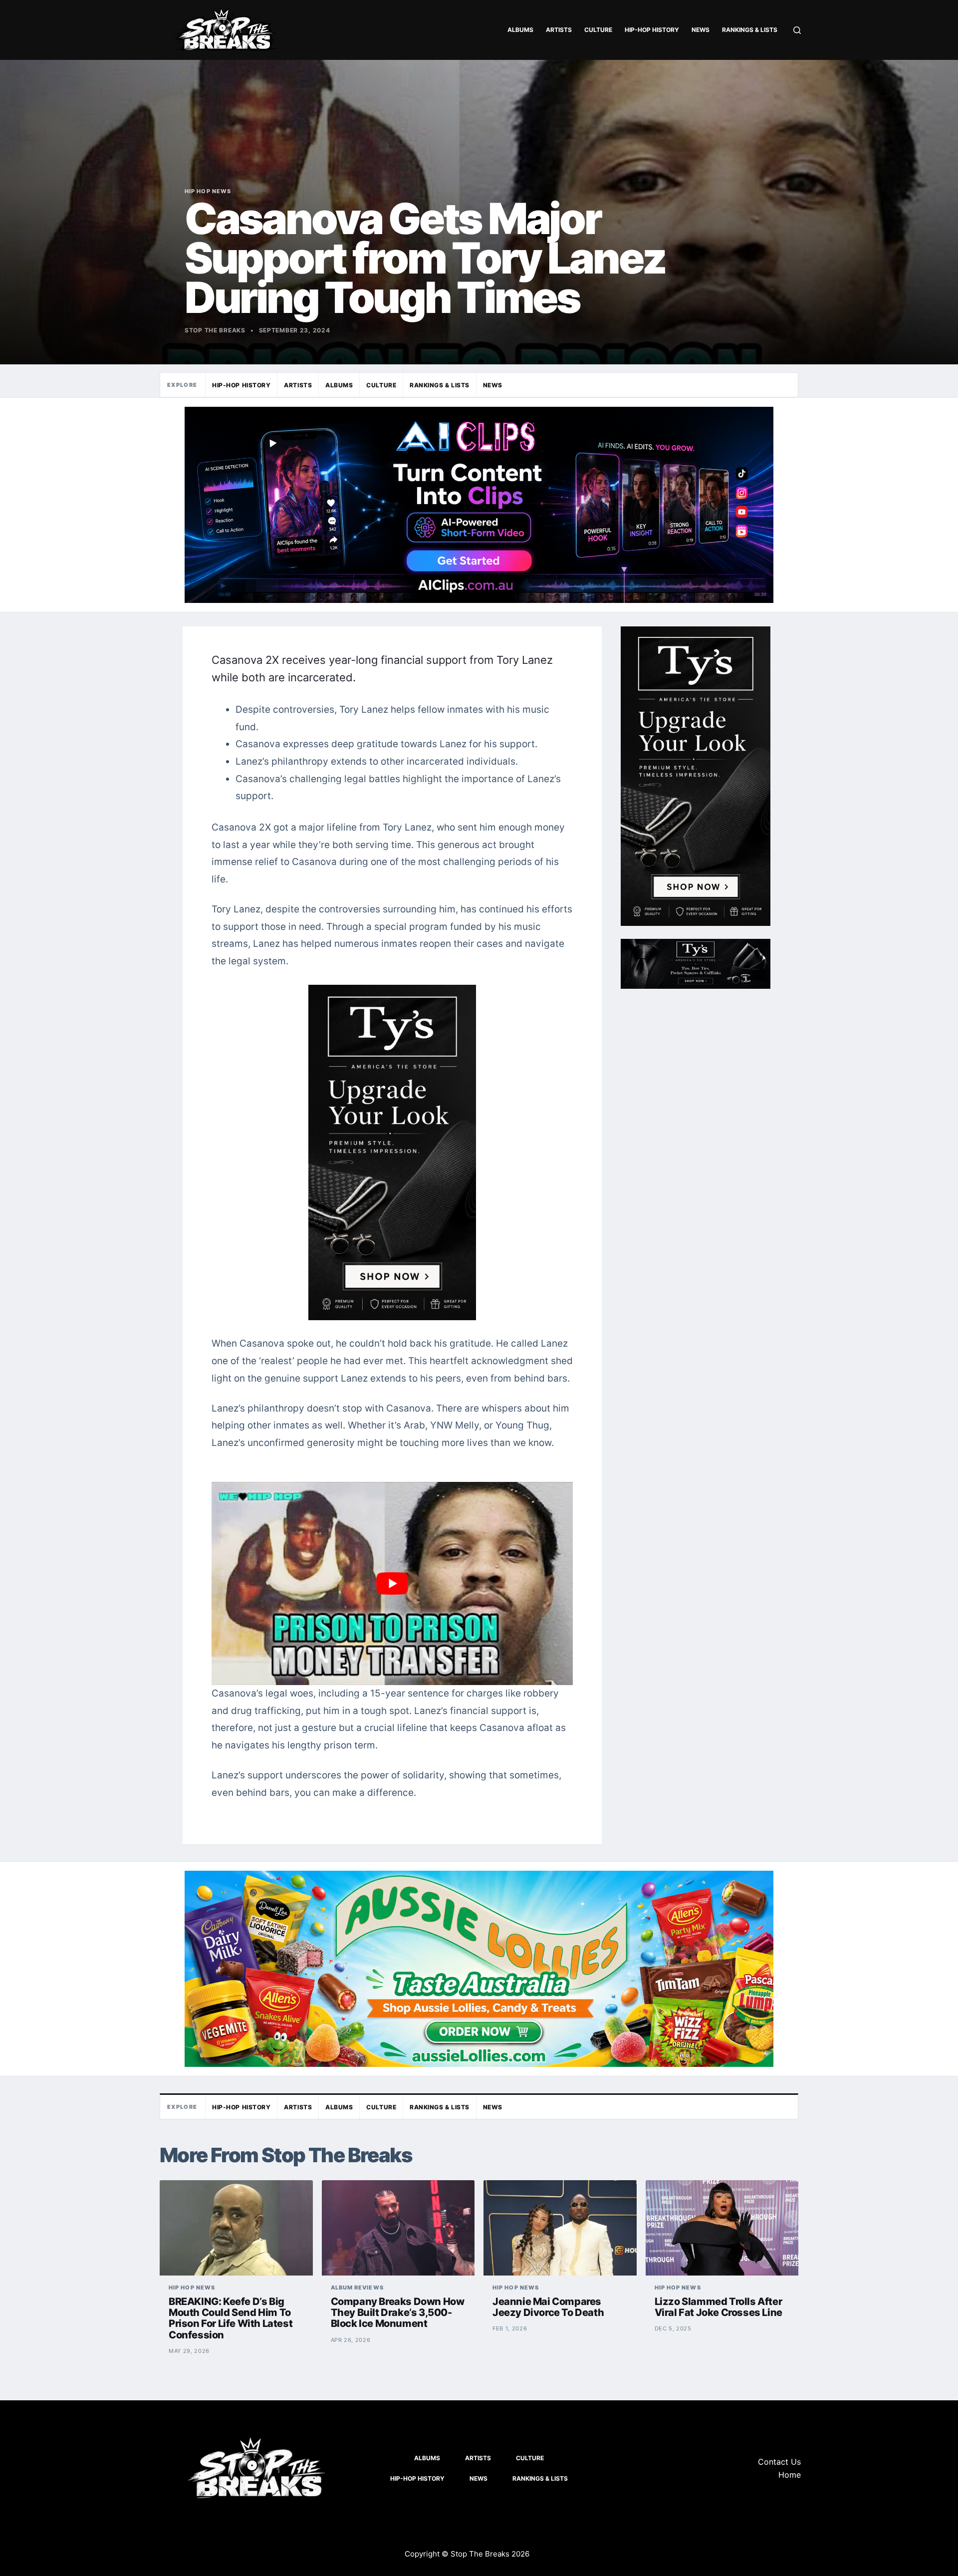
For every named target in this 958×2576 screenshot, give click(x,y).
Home (790, 2475)
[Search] (797, 30)
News (701, 30)
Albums (520, 30)
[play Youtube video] (392, 1583)
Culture (598, 30)
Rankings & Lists (750, 30)
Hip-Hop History (652, 30)
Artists (559, 30)
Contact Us (779, 2462)
